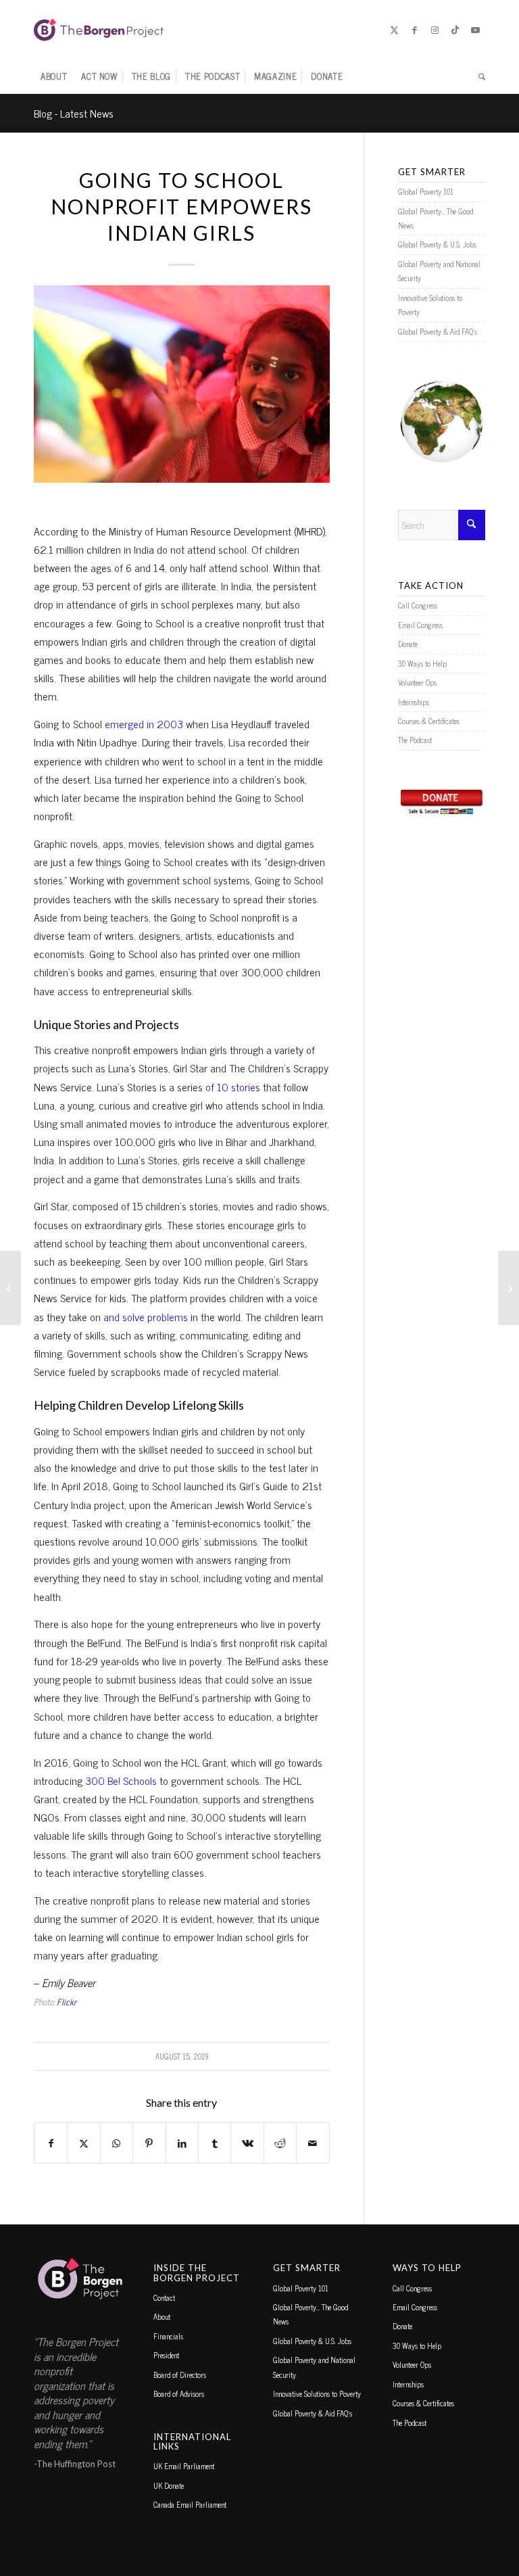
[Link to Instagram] (435, 30)
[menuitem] (54, 76)
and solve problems (146, 1316)
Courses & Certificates (429, 721)
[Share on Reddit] (280, 2143)
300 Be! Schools (121, 1780)
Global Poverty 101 (426, 191)
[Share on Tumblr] (215, 2143)
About (162, 2316)
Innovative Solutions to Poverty (430, 305)
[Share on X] (83, 2143)
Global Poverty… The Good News (436, 218)
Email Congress (420, 625)
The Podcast (415, 740)
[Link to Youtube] (475, 30)
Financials (168, 2336)
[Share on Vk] (247, 2143)
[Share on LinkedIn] (182, 2143)
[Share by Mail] (313, 2143)
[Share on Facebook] (51, 2143)
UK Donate (169, 2485)
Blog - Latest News (74, 113)
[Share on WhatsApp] (117, 2143)
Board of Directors (180, 2375)
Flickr (67, 2002)
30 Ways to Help (422, 663)
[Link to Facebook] (414, 30)
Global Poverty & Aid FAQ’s (438, 331)
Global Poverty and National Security (439, 271)
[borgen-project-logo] (99, 30)
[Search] (478, 76)
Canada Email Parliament (190, 2504)
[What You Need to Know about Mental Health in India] (10, 1288)
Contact (164, 2297)
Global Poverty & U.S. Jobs (437, 244)
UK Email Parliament (184, 2466)
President (166, 2355)
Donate (408, 644)
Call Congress (418, 605)
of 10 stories (233, 1087)
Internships (414, 702)
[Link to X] (394, 30)
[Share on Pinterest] (149, 2143)
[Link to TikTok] (455, 30)
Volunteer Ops (417, 682)
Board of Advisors (179, 2393)
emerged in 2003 (144, 723)
